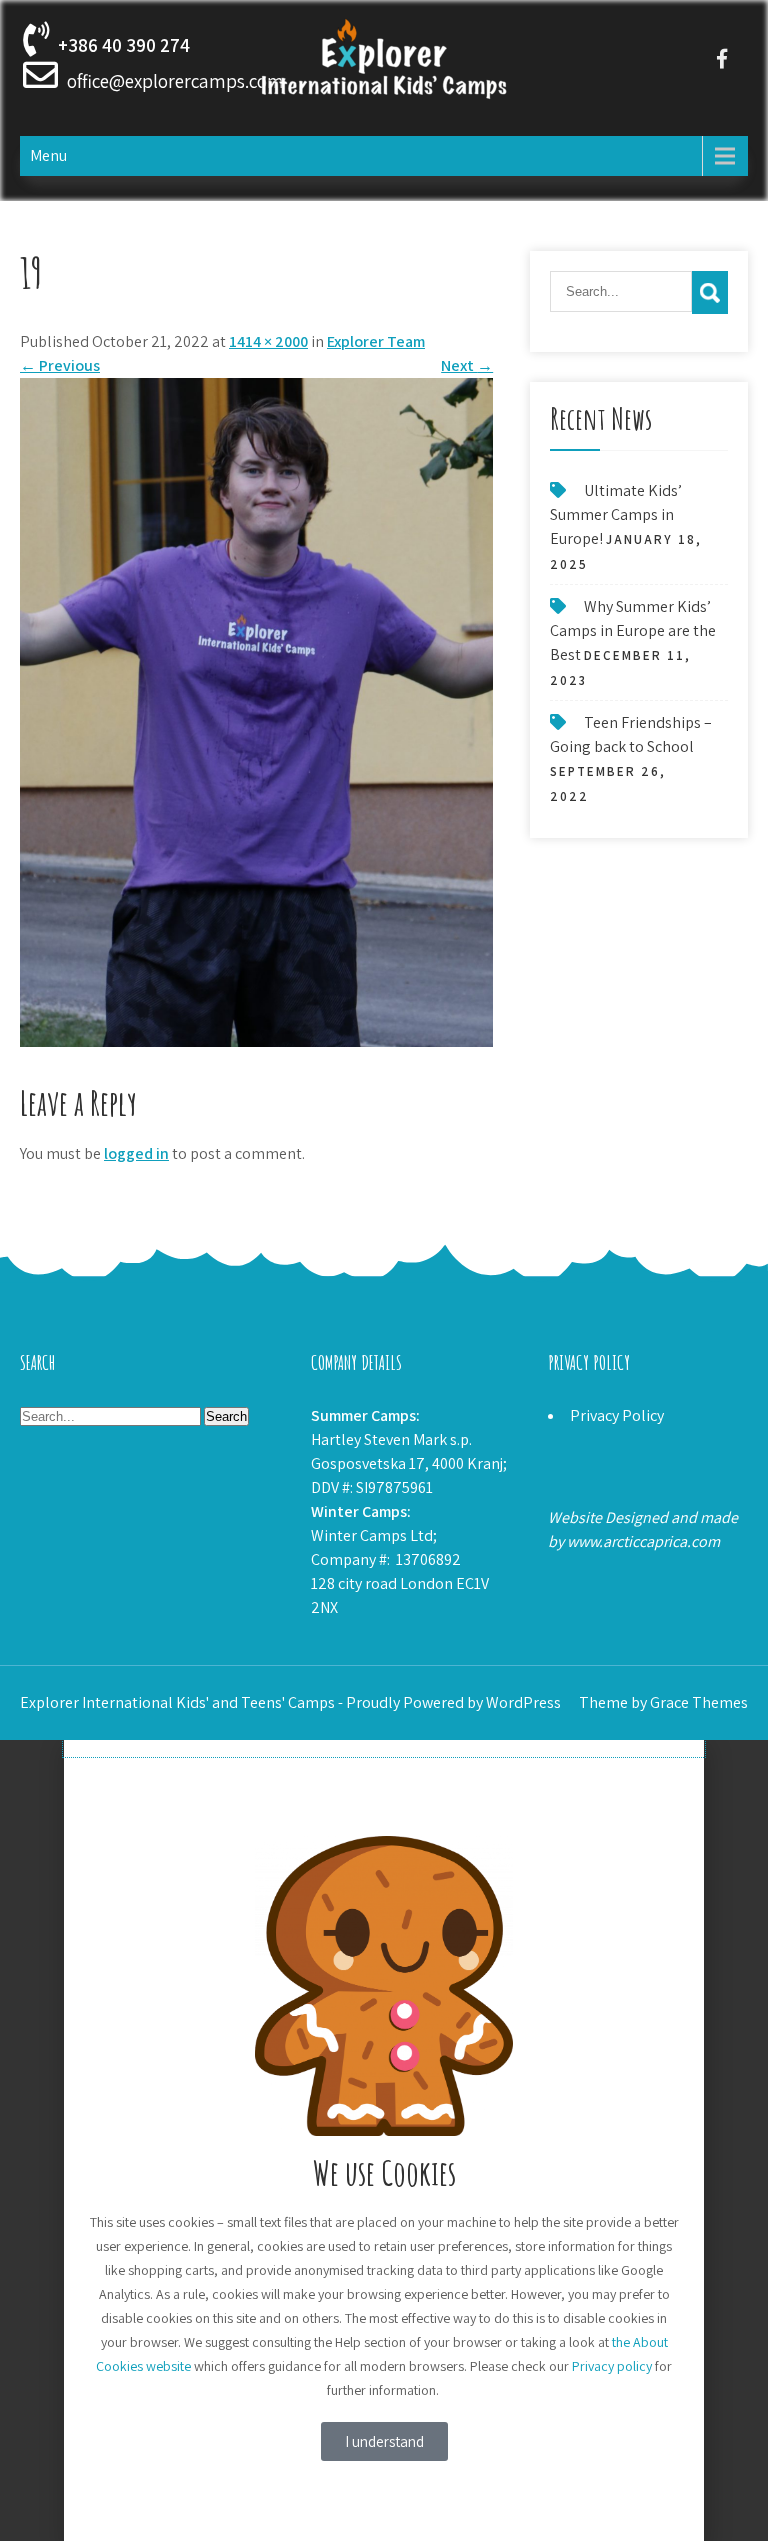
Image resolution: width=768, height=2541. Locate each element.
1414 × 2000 (268, 341)
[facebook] (722, 58)
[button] (384, 1748)
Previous (60, 365)
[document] (384, 2140)
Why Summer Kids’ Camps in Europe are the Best (633, 630)
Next (467, 365)
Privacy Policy (617, 1415)
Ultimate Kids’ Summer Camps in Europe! (616, 514)
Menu (48, 155)
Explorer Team (376, 341)
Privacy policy (612, 2366)
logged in (136, 1153)
